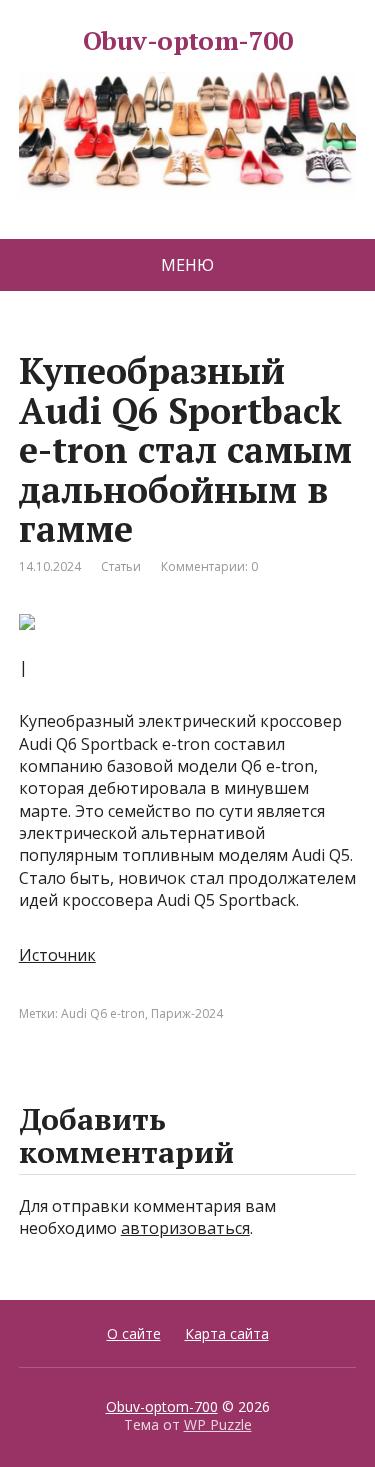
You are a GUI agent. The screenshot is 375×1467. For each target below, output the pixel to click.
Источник (57, 955)
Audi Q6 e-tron (103, 1013)
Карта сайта (227, 1333)
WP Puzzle (218, 1424)
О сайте (134, 1333)
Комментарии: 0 (209, 566)
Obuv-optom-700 (188, 43)
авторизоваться (185, 1228)
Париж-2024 (187, 1013)
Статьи (121, 566)
